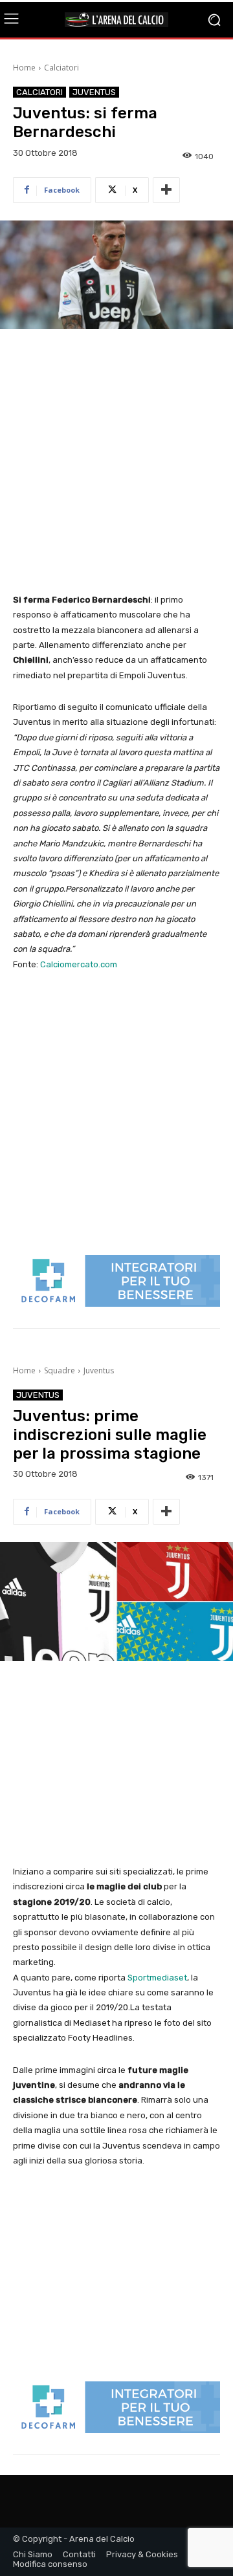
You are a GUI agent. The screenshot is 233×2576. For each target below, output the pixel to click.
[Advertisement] (116, 462)
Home (24, 68)
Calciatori (61, 68)
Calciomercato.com (79, 964)
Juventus (94, 92)
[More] (166, 190)
